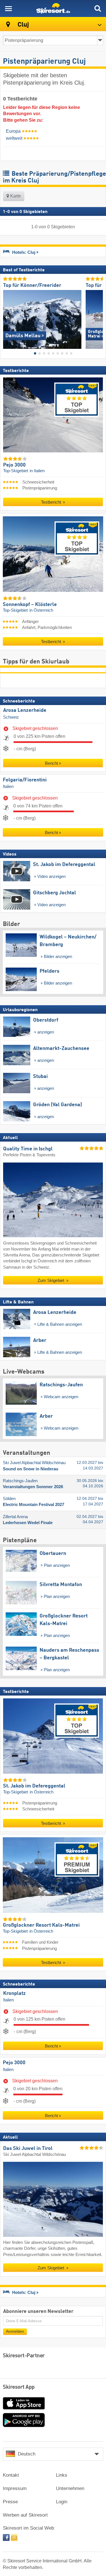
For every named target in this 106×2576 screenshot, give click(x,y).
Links (62, 2475)
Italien (8, 787)
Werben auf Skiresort (25, 2515)
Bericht (51, 763)
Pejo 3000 (14, 2063)
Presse (10, 2502)
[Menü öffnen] (8, 8)
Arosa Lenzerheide (25, 710)
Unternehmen (70, 2488)
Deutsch (27, 2454)
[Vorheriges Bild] (7, 317)
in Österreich (41, 611)
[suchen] (98, 8)
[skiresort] (53, 8)
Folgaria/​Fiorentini (25, 780)
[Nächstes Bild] (99, 317)
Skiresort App (19, 2387)
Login (62, 2502)
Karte (15, 196)
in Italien (37, 471)
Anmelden (15, 2331)
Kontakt (11, 2475)
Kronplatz (14, 1993)
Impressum (15, 2488)
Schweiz (11, 717)
